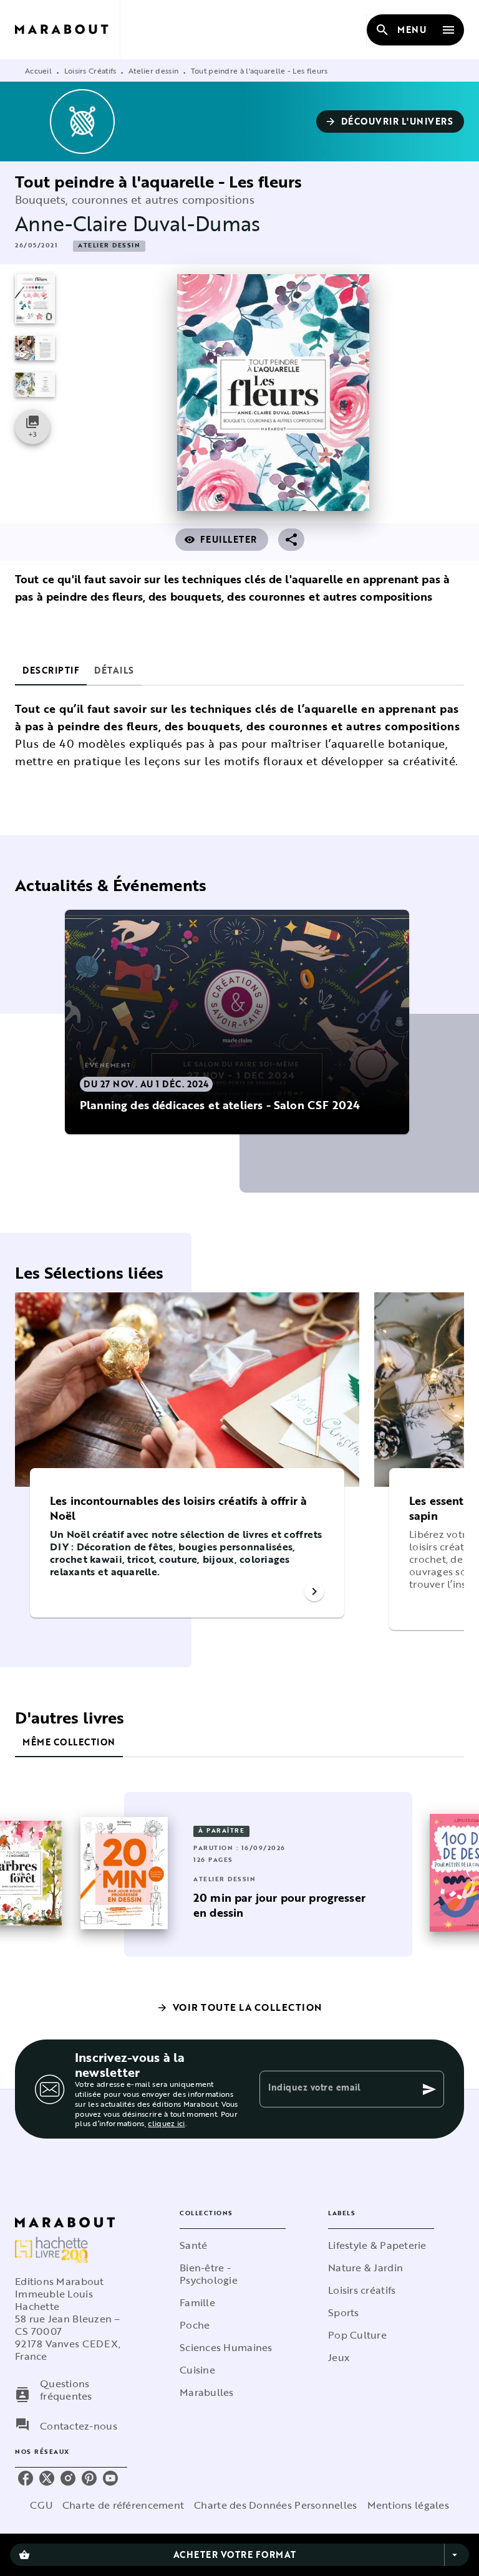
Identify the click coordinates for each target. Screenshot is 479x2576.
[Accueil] (67, 30)
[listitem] (26, 2478)
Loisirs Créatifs (90, 70)
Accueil (38, 70)
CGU (41, 2505)
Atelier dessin (153, 70)
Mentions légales (408, 2505)
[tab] (51, 670)
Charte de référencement (123, 2505)
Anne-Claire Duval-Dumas (138, 223)
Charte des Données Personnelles (275, 2505)
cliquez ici (166, 2124)
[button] (390, 122)
